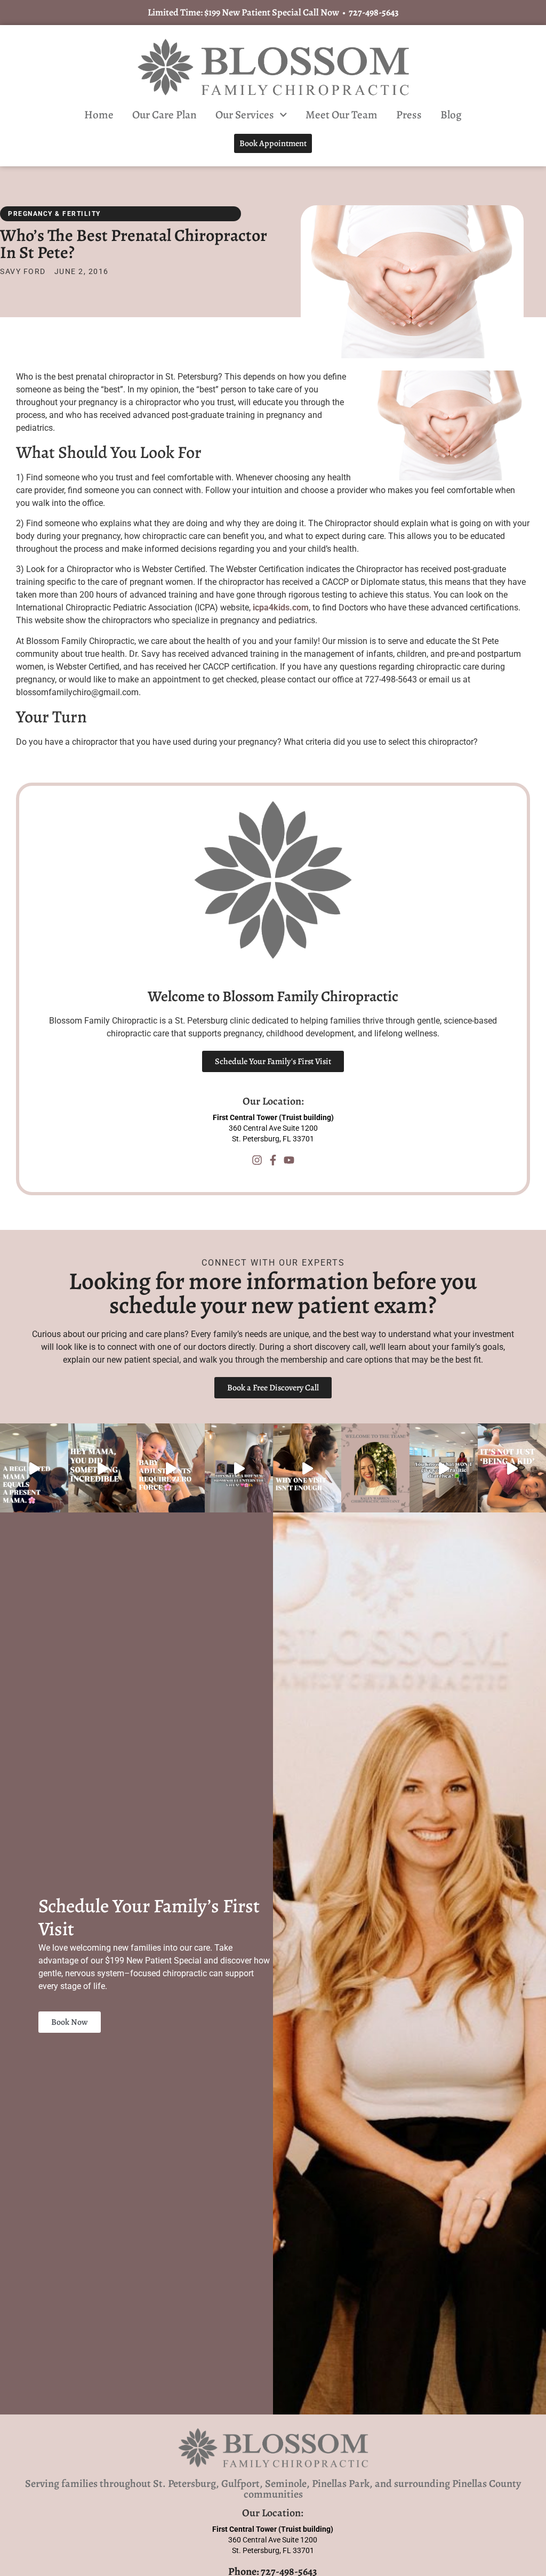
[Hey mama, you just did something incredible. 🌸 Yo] (102, 1469)
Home (99, 115)
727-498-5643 (374, 12)
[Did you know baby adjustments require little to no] (171, 1469)
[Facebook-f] (273, 1160)
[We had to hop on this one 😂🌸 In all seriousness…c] (444, 1469)
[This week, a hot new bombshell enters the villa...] (239, 1469)
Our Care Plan (164, 115)
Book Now (70, 2022)
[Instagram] (257, 1160)
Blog (451, 115)
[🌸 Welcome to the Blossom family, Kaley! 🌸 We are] (375, 1469)
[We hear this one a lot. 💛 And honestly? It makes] (307, 1469)
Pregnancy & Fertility (54, 214)
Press (409, 115)
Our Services (245, 115)
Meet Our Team (342, 115)
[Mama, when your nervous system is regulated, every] (34, 1469)
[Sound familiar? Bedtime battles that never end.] (512, 1469)
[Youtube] (289, 1160)
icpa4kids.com (281, 607)
